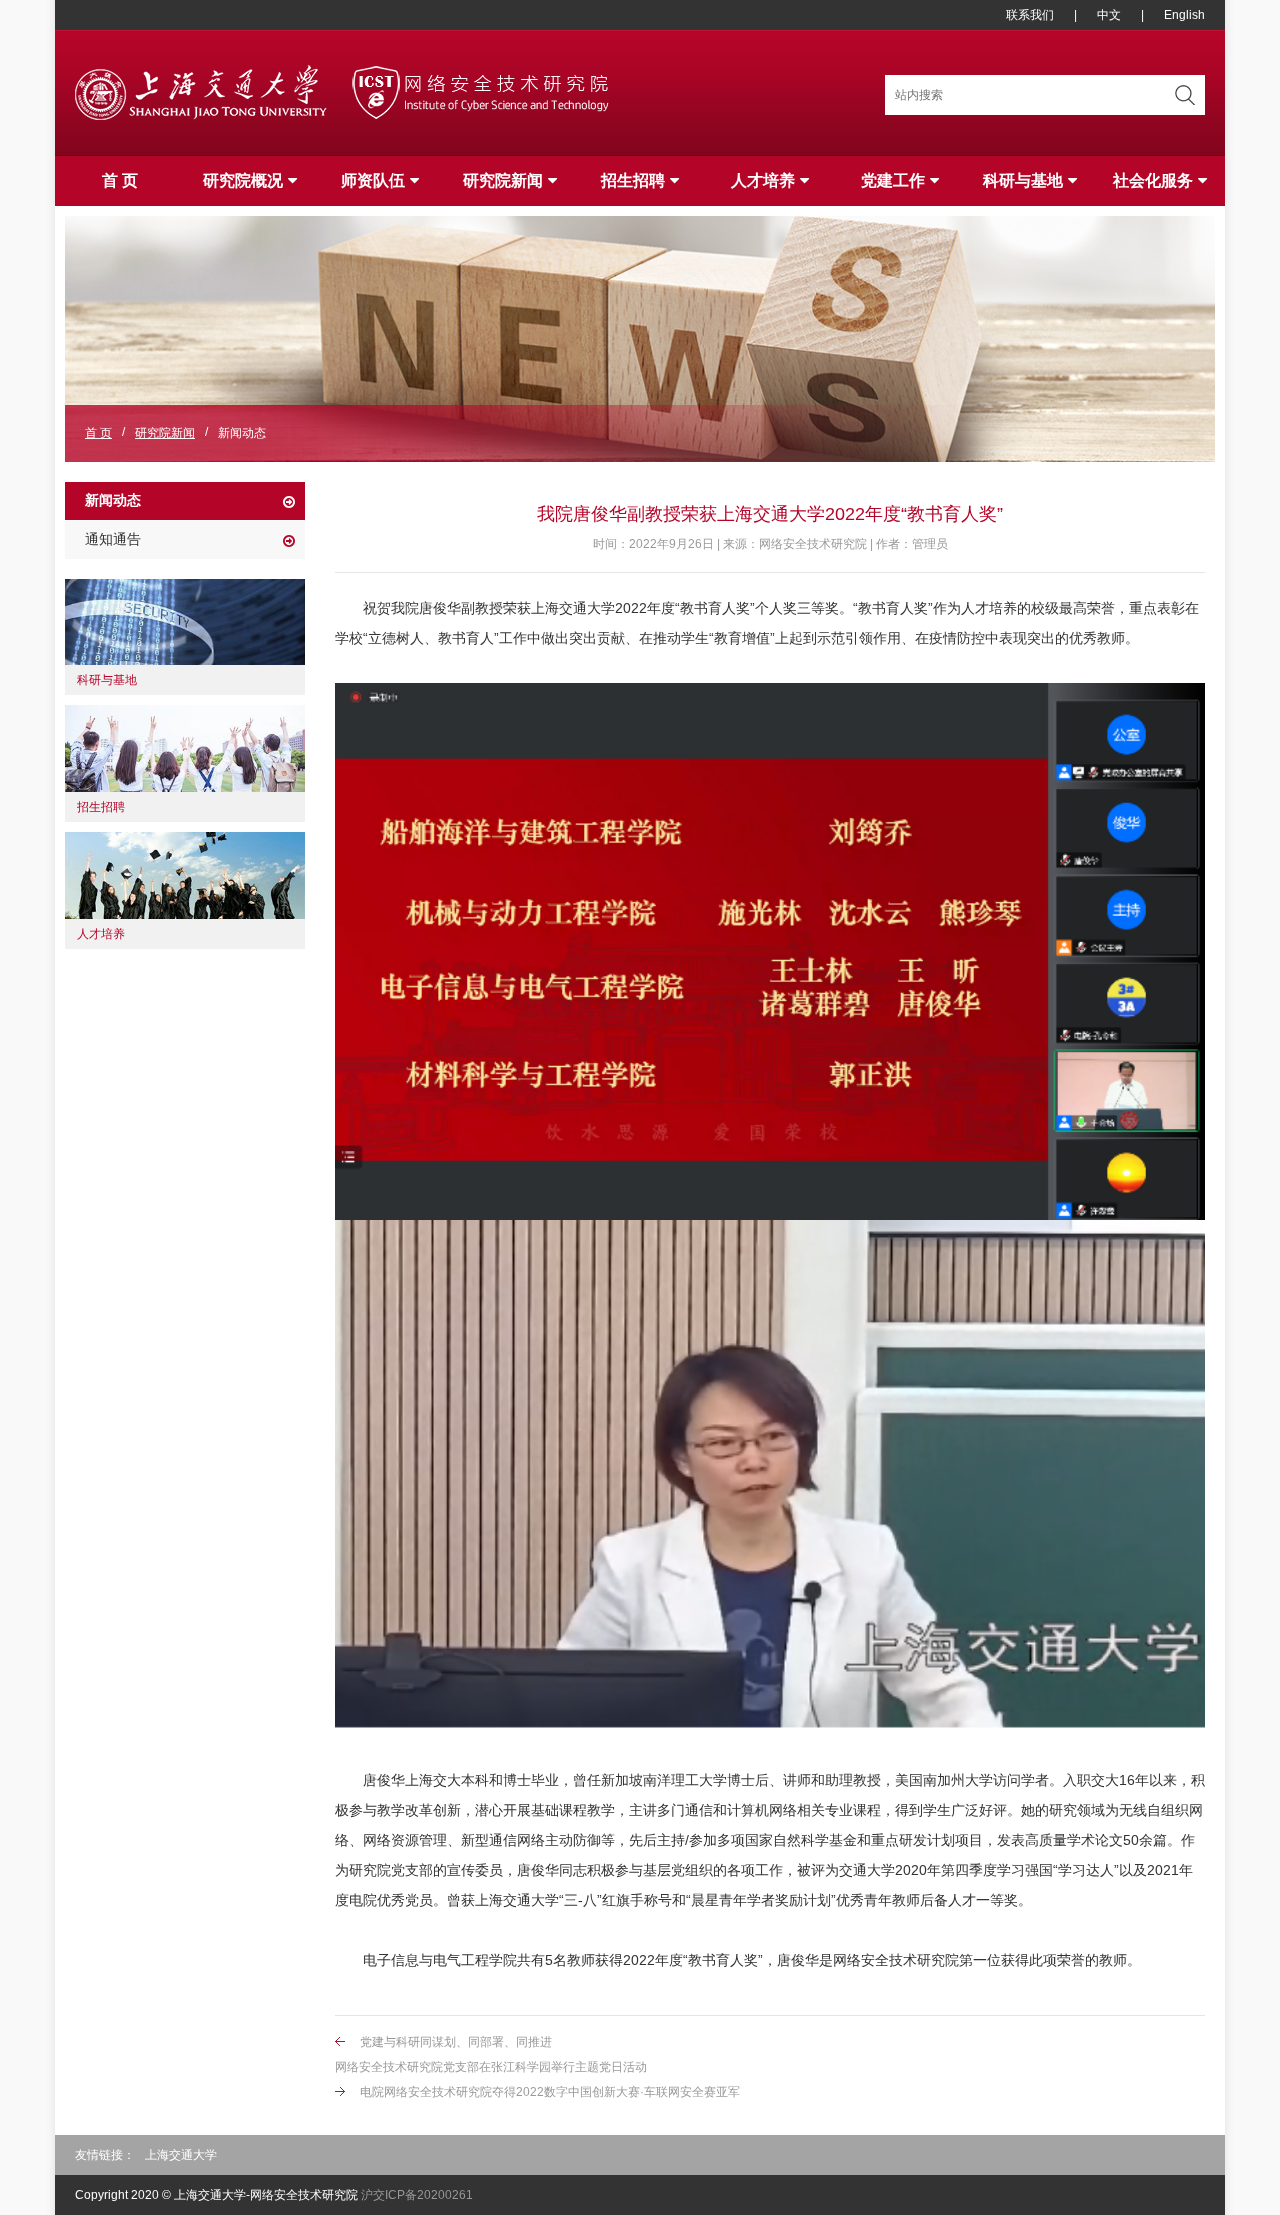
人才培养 (763, 180)
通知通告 (113, 539)
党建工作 (893, 180)
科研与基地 (1023, 180)
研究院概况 (243, 180)
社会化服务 (1153, 180)
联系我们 (1030, 15)
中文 (1109, 15)
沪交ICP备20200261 (417, 2195)
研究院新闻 (503, 180)
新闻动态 (113, 500)
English (1184, 15)
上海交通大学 (181, 2155)
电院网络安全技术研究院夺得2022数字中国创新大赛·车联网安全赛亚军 (550, 2092)
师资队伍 (373, 180)
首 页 (120, 180)
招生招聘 (633, 180)
